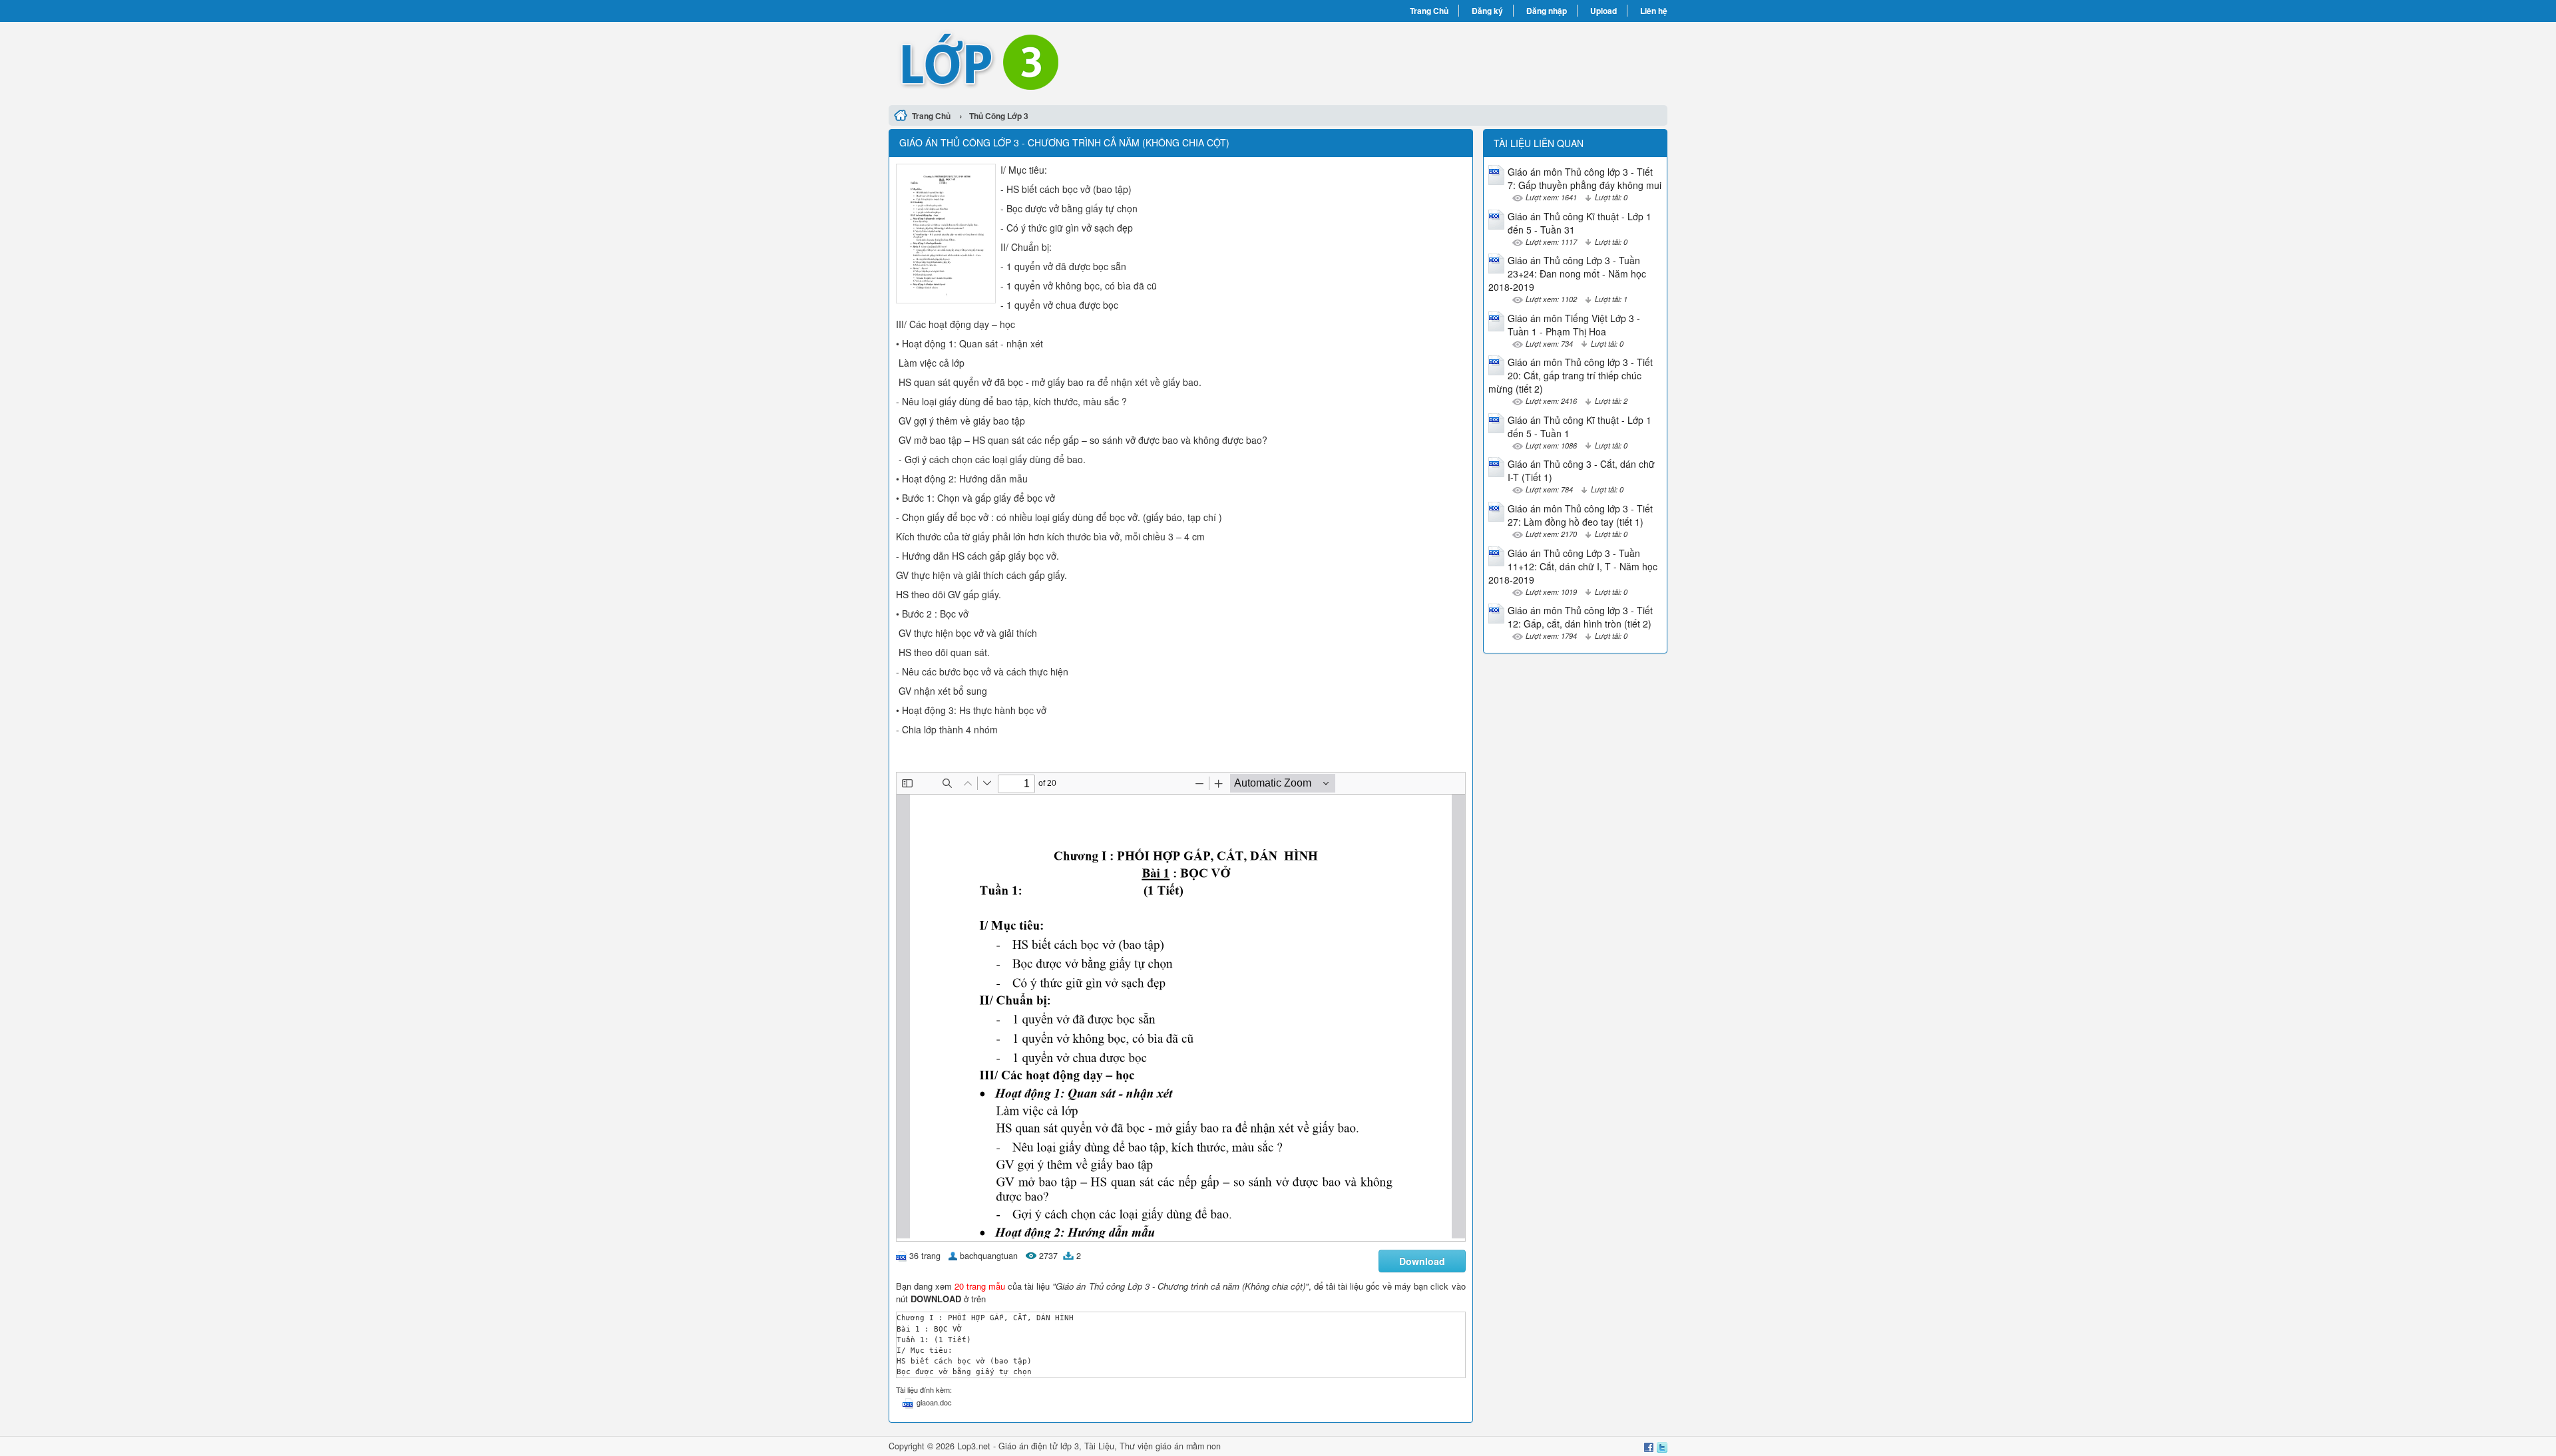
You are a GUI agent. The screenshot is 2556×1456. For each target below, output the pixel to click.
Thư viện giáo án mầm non (1170, 1446)
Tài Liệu (1099, 1446)
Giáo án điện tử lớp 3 (1039, 1446)
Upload (1603, 11)
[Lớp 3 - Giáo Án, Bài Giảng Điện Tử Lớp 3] (1083, 62)
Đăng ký (1487, 11)
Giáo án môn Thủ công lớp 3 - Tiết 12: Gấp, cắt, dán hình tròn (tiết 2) (1580, 617)
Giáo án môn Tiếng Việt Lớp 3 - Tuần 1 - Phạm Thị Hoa (1574, 325)
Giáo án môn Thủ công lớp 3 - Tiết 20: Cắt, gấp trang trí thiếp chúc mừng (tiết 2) (1571, 375)
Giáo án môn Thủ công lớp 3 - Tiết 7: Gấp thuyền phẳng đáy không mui (1585, 178)
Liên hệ (1654, 11)
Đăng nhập (1547, 11)
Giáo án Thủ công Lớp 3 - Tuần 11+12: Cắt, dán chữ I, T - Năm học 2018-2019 (1573, 566)
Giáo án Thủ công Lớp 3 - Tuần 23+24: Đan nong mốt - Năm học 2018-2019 (1567, 273)
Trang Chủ (1429, 11)
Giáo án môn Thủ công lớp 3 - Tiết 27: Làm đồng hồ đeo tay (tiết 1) (1580, 515)
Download (1422, 1261)
